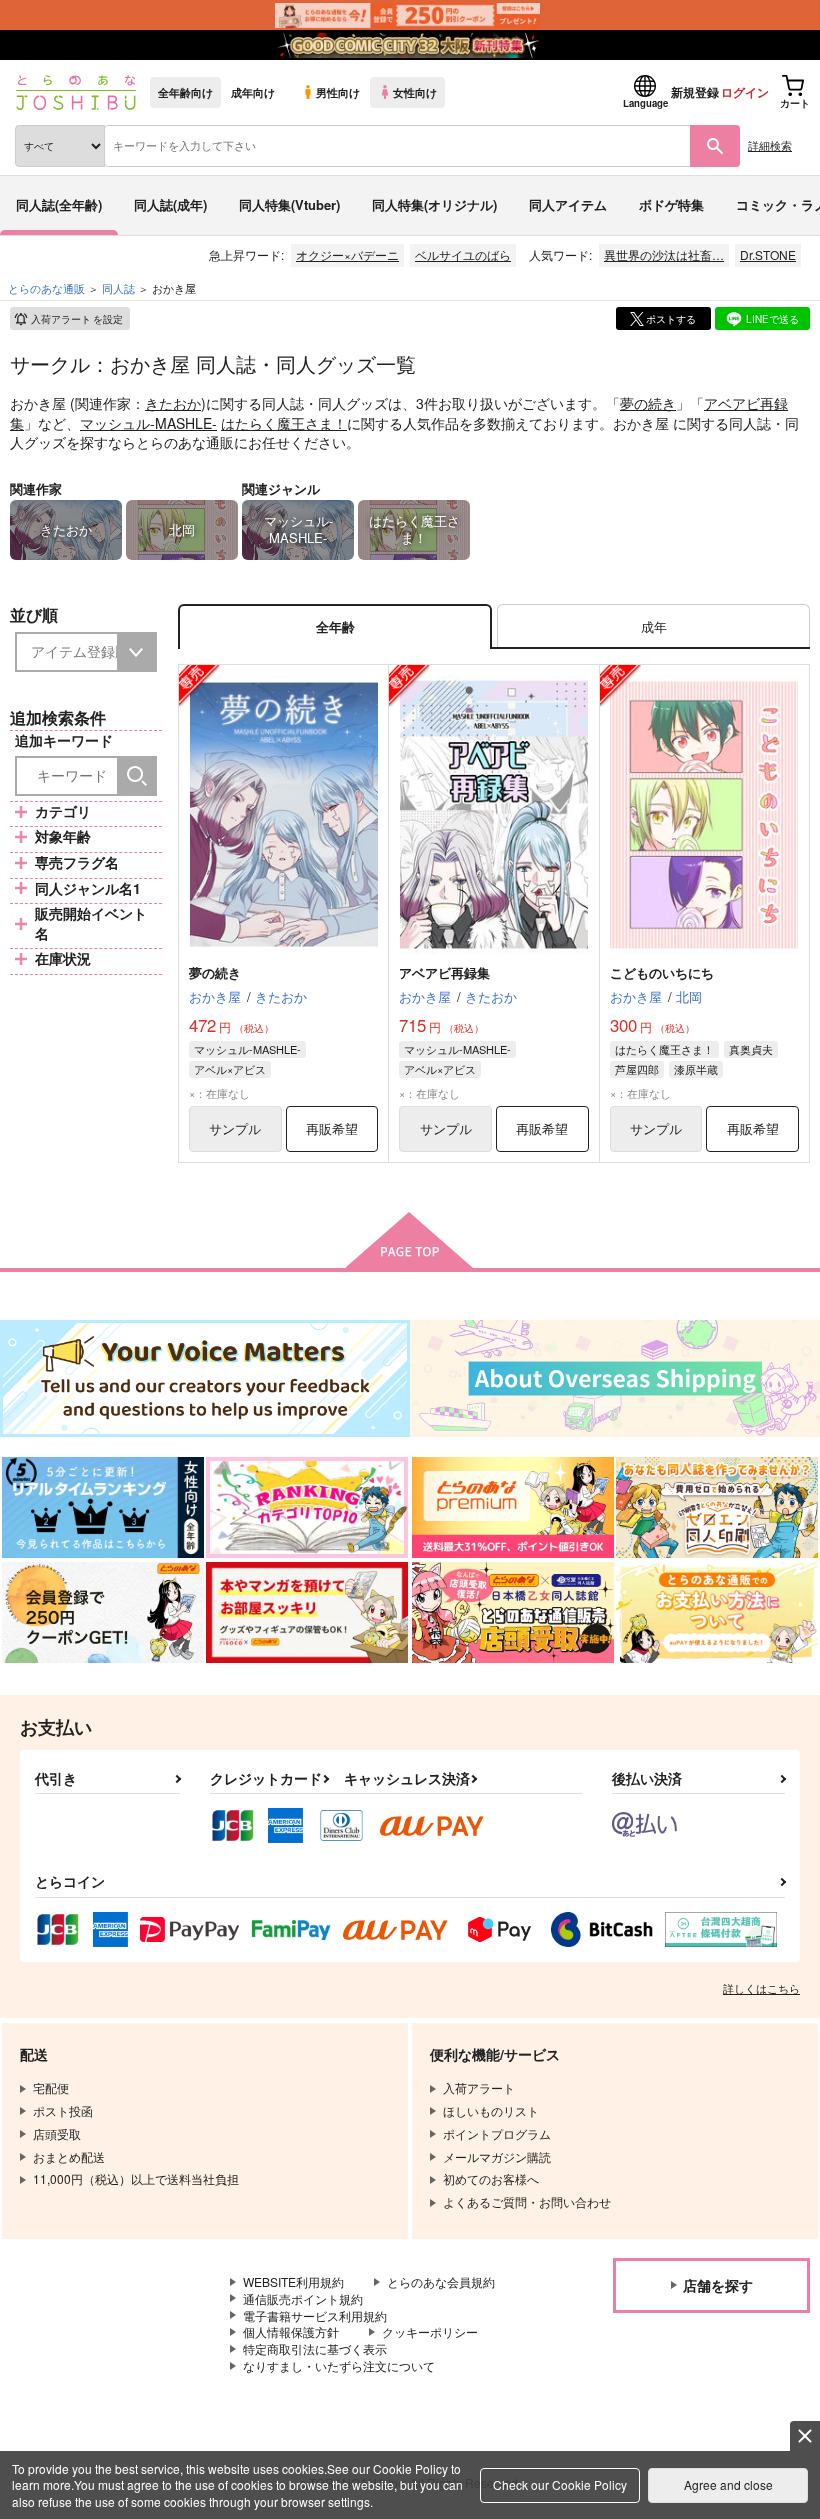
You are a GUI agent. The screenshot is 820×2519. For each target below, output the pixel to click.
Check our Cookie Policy (560, 2484)
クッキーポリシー (430, 2331)
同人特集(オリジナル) (434, 204)
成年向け (253, 92)
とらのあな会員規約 (441, 2281)
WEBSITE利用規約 (293, 2281)
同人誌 (118, 288)
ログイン (745, 92)
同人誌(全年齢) (59, 204)
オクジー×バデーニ (347, 254)
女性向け (415, 92)
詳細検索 (770, 145)
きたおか (173, 403)
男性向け (338, 92)
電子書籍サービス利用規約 (315, 2315)
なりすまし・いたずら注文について (339, 2365)
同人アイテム (568, 204)
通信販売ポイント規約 (303, 2298)
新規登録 (695, 92)
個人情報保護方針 (291, 2331)
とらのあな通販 (46, 288)
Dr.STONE (768, 254)
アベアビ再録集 (444, 972)
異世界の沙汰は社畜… (664, 254)
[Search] (137, 776)
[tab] (653, 626)
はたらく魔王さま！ (284, 423)
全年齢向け (185, 92)
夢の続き (648, 403)
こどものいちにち (662, 972)
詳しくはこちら (761, 1988)
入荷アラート (77, 319)
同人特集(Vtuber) (289, 204)
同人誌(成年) (170, 204)
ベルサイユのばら (463, 254)
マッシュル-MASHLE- (148, 423)
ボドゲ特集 (671, 204)
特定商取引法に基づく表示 (315, 2348)
